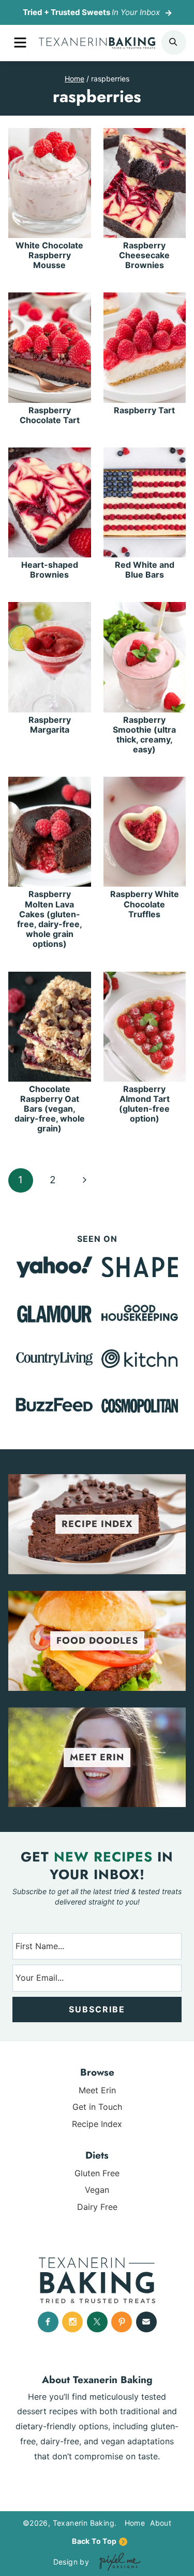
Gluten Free (97, 2173)
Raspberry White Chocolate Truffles (145, 904)
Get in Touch (97, 2107)
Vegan (97, 2190)
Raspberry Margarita (50, 725)
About (161, 2523)
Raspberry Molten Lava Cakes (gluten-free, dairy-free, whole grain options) (50, 919)
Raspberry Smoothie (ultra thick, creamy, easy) (144, 735)
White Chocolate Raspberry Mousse (49, 255)
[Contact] (146, 2322)
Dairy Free (97, 2207)
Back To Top (94, 2541)
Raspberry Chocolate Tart (50, 415)
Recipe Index (97, 2124)
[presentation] (50, 183)
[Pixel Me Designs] (117, 2562)
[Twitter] (97, 2322)
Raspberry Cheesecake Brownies (144, 255)
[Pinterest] (122, 2322)
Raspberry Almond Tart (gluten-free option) (144, 1104)
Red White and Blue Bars (145, 570)
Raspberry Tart (144, 410)
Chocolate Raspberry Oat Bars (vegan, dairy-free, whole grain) (50, 1109)
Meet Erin (97, 2090)
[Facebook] (48, 2322)
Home (135, 2523)
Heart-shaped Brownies (50, 570)
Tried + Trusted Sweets (91, 12)
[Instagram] (72, 2322)
